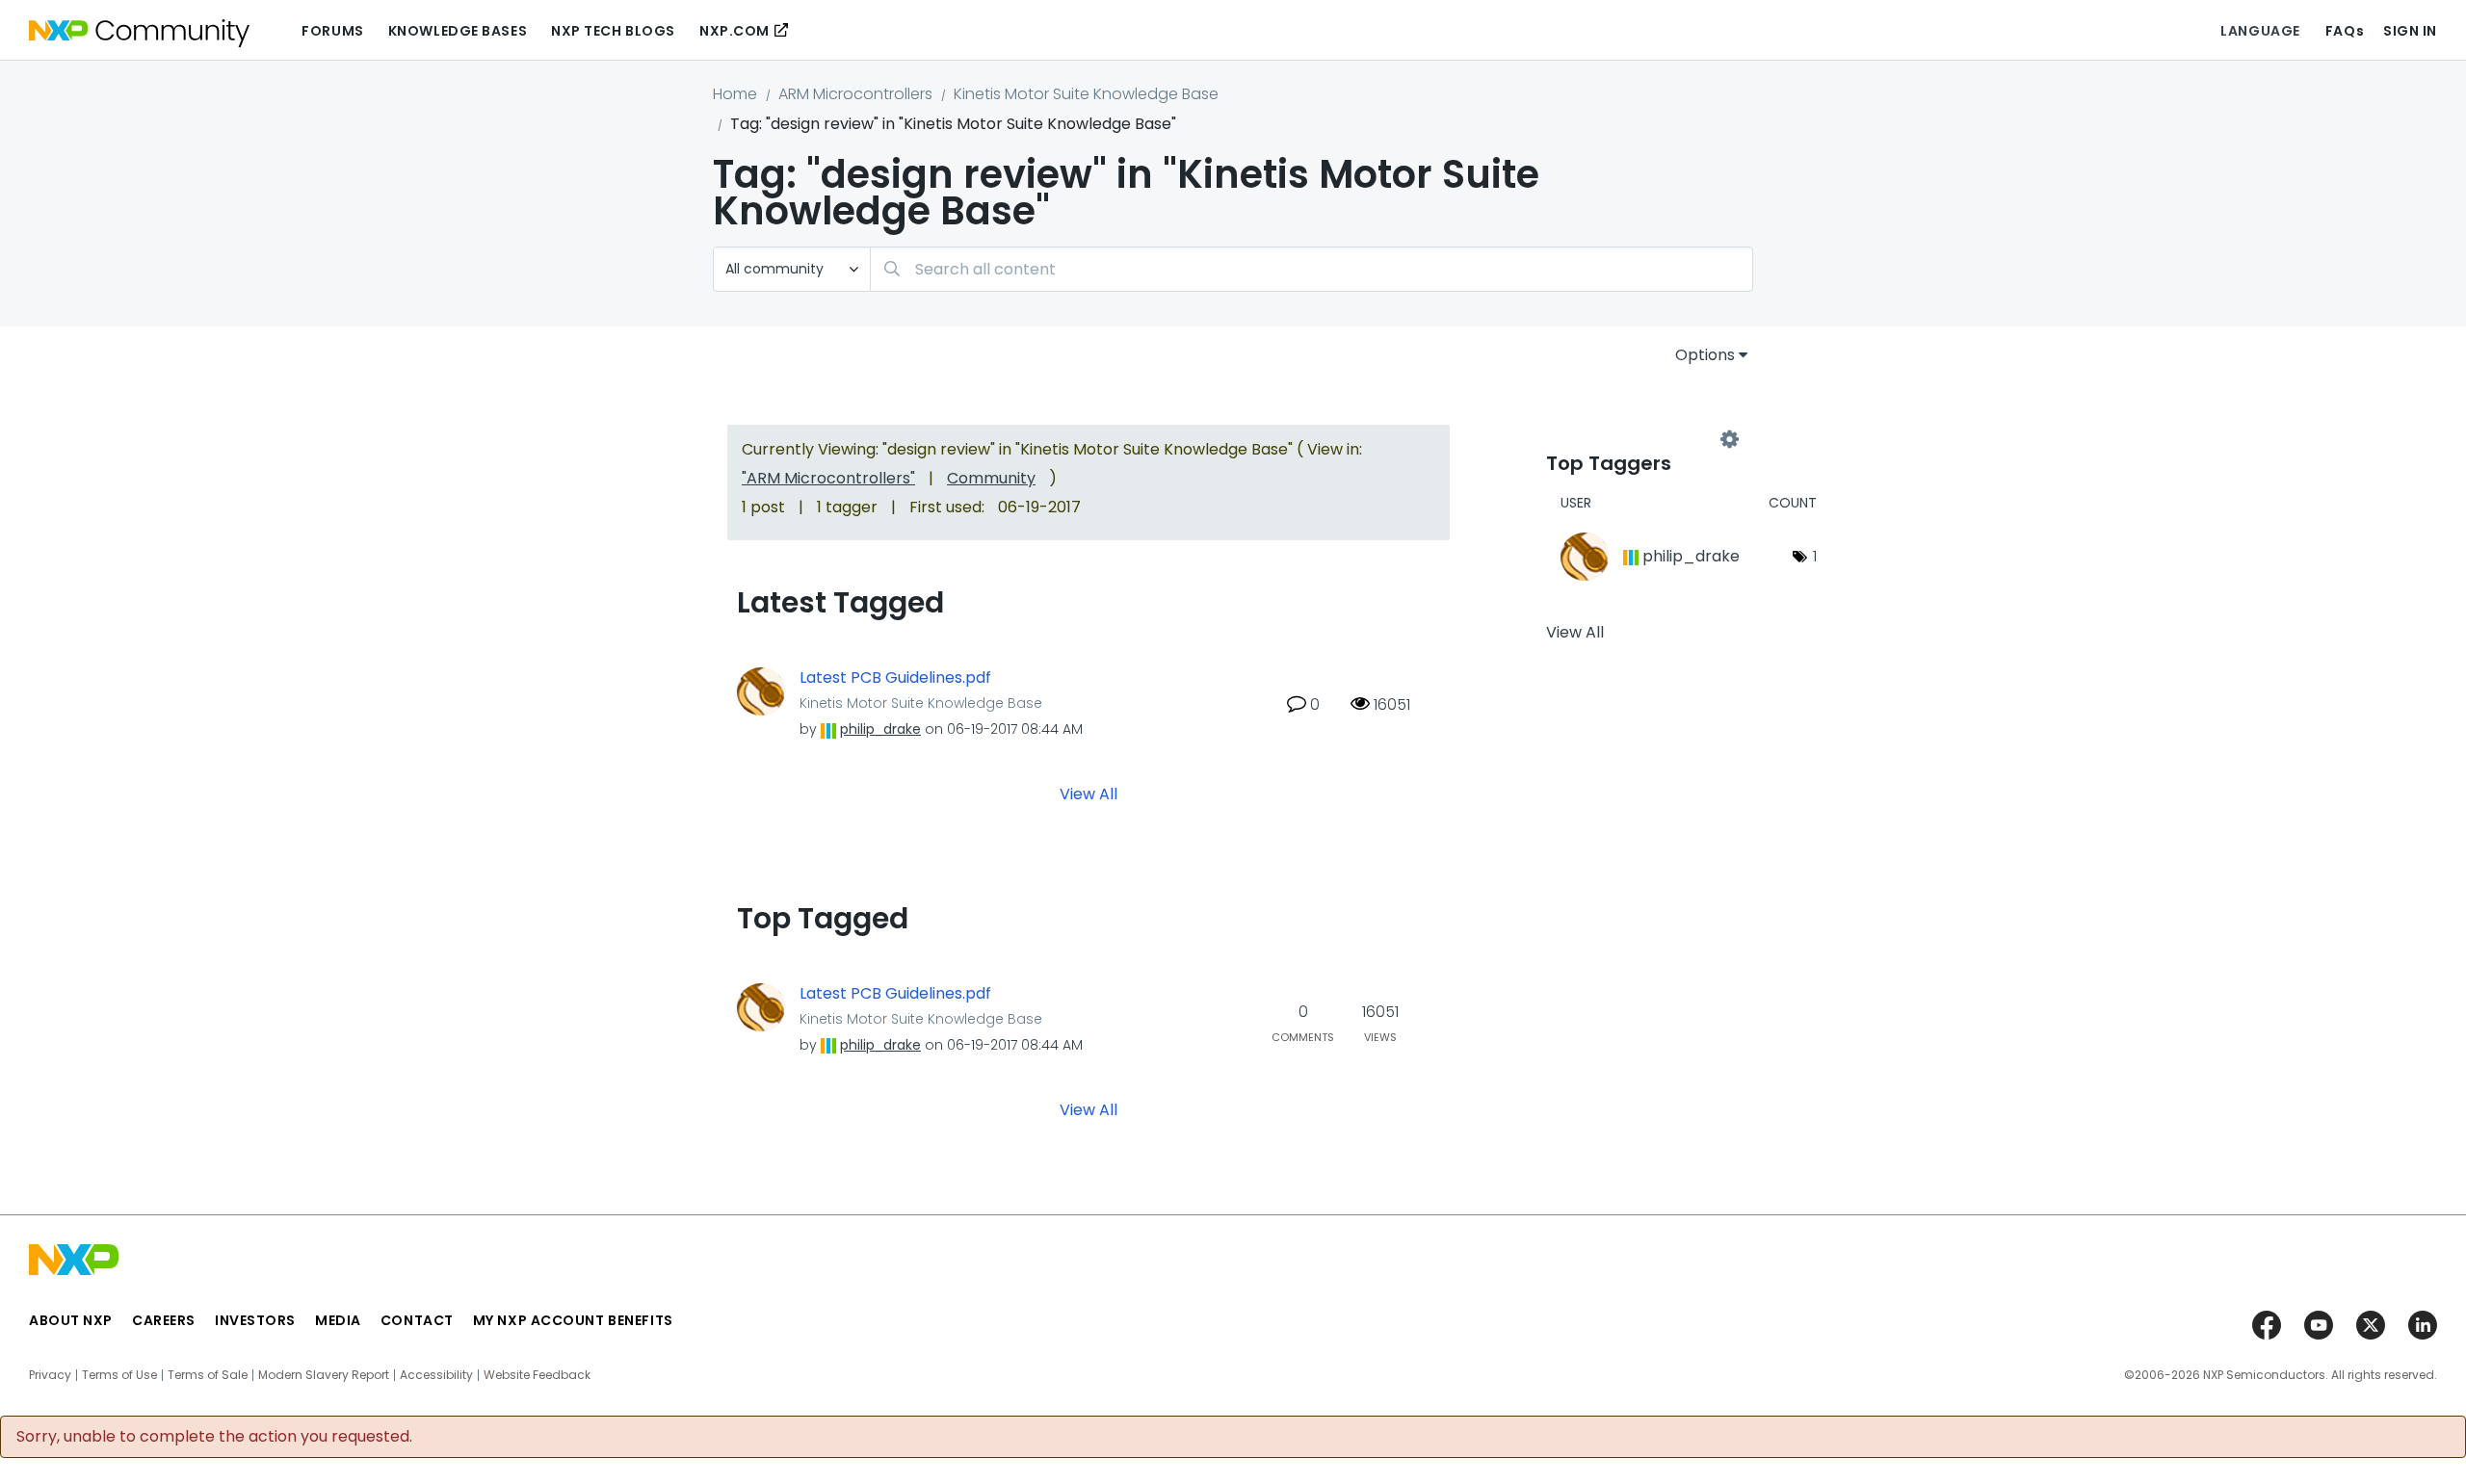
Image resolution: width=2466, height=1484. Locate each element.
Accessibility (436, 1375)
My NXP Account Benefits (573, 1320)
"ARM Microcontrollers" (828, 478)
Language (2260, 31)
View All (1089, 794)
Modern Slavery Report (324, 1375)
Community (991, 478)
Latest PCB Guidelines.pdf (895, 678)
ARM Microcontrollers (855, 94)
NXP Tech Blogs (613, 31)
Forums (332, 31)
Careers (164, 1320)
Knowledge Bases (458, 31)
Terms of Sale (208, 1375)
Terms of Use (119, 1375)
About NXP (71, 1320)
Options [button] (1705, 355)
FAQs (2345, 31)
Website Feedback (537, 1375)
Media (338, 1320)
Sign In (2410, 31)
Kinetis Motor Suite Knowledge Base (1086, 94)
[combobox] (1312, 269)
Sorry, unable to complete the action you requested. (214, 1437)
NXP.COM (735, 31)
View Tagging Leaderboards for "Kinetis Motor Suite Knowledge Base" (1638, 440)
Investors (255, 1320)
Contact (417, 1320)
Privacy (50, 1375)
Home (735, 94)
